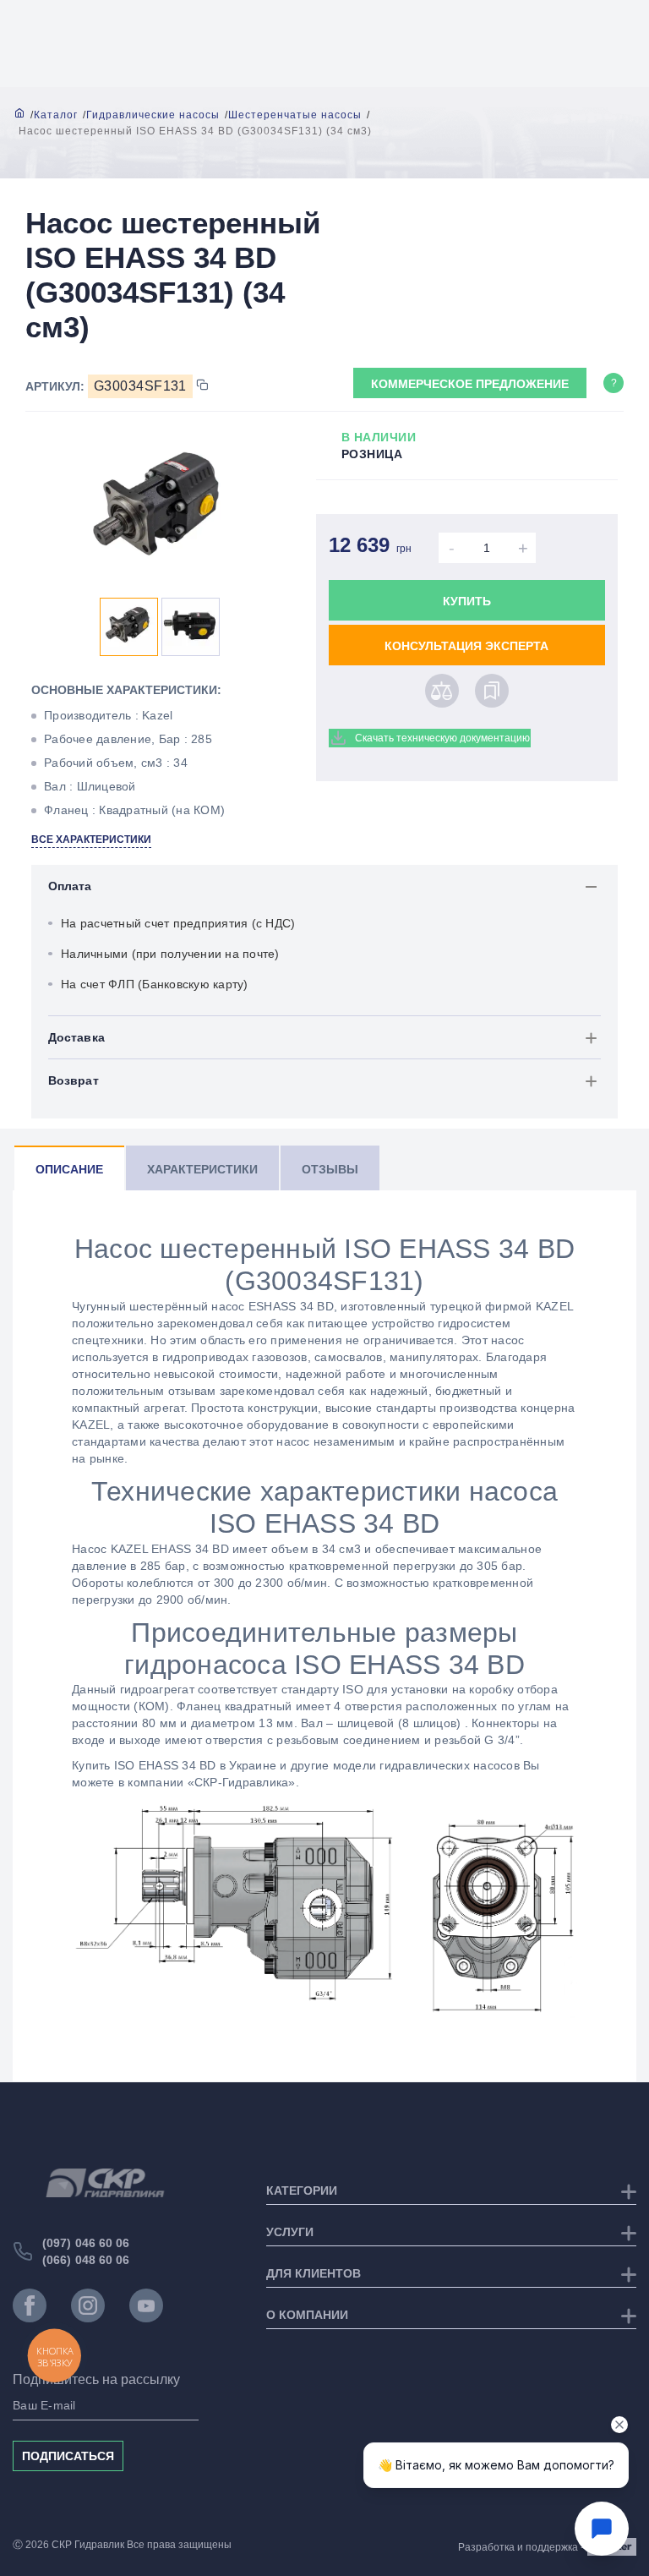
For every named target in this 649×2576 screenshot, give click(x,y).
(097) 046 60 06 (86, 2243)
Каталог (56, 115)
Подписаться (68, 2456)
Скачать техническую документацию (442, 738)
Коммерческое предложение (470, 384)
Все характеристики (91, 840)
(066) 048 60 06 (86, 2260)
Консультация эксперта (466, 646)
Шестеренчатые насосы (295, 115)
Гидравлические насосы (153, 115)
